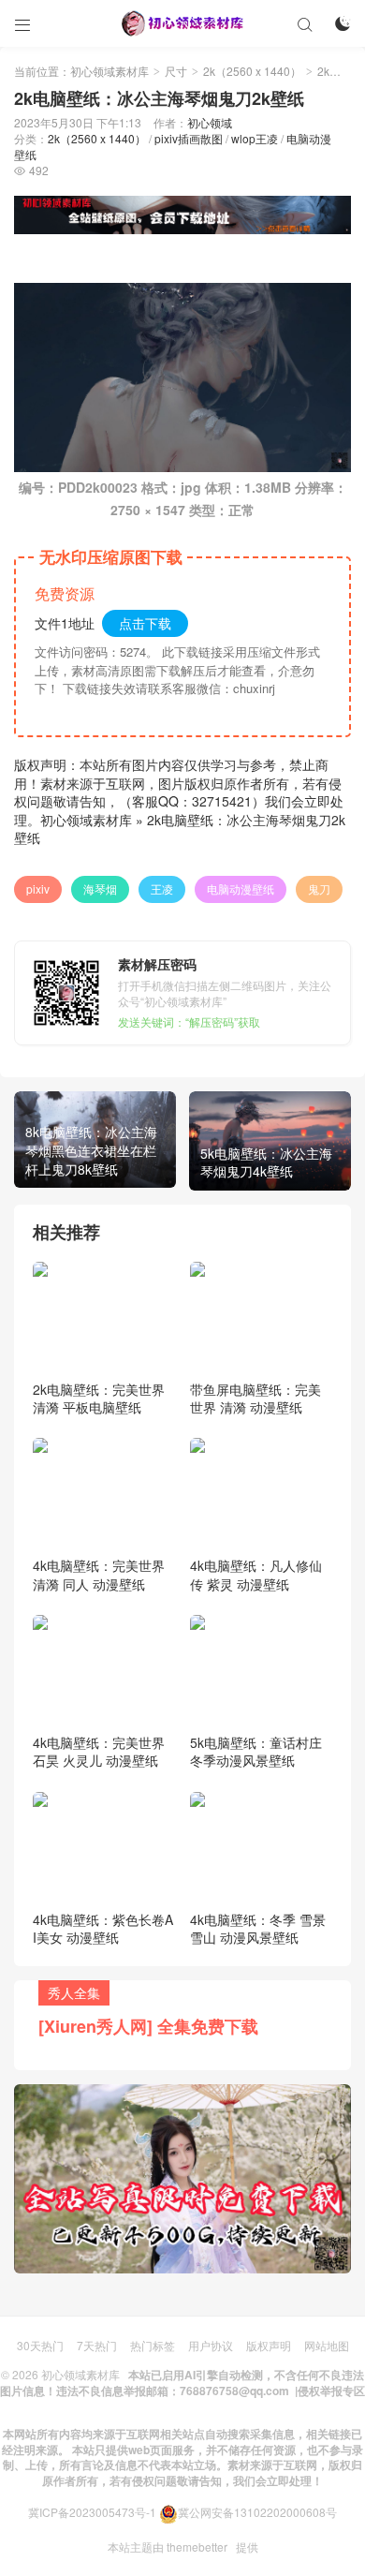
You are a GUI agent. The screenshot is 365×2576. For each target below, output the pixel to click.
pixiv (38, 888)
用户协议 (211, 2345)
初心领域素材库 (109, 71)
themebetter (197, 2546)
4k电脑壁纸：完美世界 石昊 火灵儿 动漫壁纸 (99, 1752)
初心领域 (210, 122)
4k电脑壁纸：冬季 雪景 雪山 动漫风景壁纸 (258, 1929)
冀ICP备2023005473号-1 (92, 2512)
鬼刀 (319, 888)
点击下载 (145, 623)
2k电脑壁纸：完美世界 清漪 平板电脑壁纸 (99, 1399)
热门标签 (153, 2345)
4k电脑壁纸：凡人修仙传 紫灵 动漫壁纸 (256, 1575)
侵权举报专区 (331, 2391)
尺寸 (176, 71)
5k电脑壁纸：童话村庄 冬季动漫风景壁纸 (256, 1752)
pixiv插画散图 (189, 138)
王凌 (162, 888)
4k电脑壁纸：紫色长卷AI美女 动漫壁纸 (103, 1929)
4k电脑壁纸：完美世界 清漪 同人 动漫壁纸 (99, 1575)
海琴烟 (100, 888)
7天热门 (97, 2345)
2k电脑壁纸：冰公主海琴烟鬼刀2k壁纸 (180, 829)
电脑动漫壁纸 (241, 888)
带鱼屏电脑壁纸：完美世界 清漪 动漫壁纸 (255, 1399)
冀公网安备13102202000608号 (257, 2512)
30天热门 (40, 2345)
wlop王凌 (255, 138)
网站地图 (327, 2345)
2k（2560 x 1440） (252, 71)
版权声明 (269, 2345)
